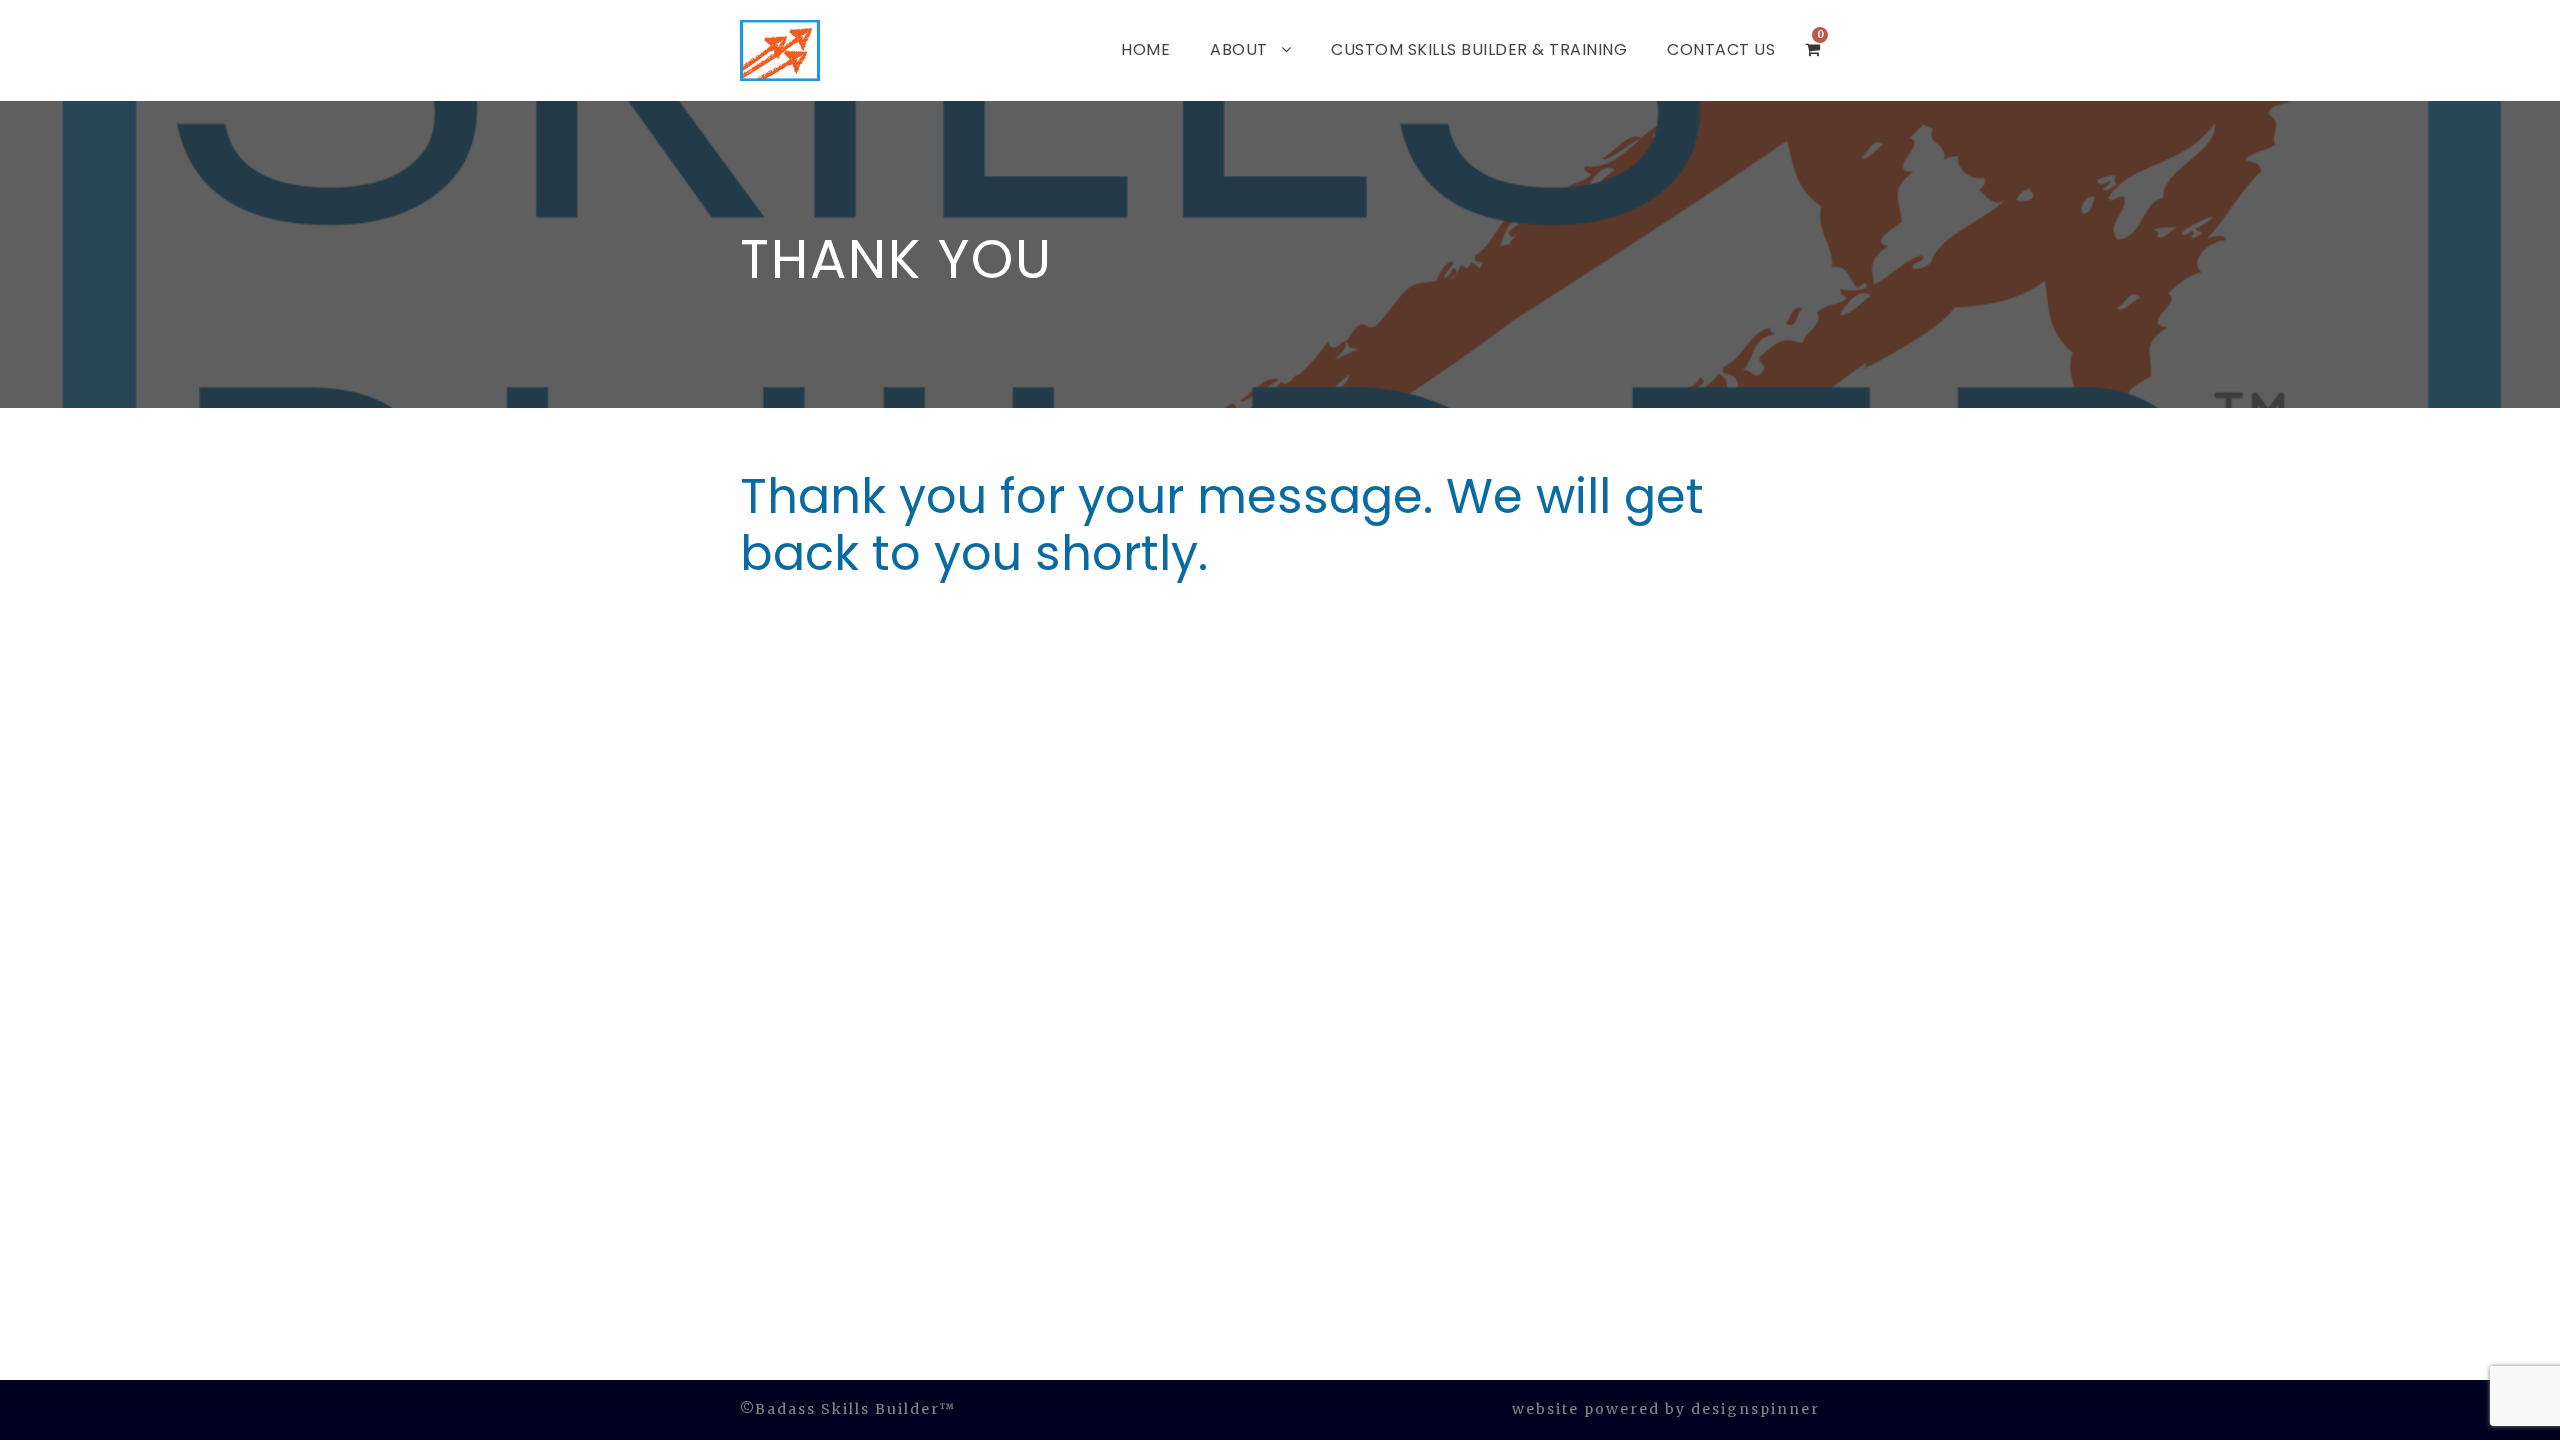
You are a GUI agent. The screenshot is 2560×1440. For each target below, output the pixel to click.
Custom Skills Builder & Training (1479, 49)
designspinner (1755, 1409)
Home (1145, 49)
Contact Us (1721, 49)
